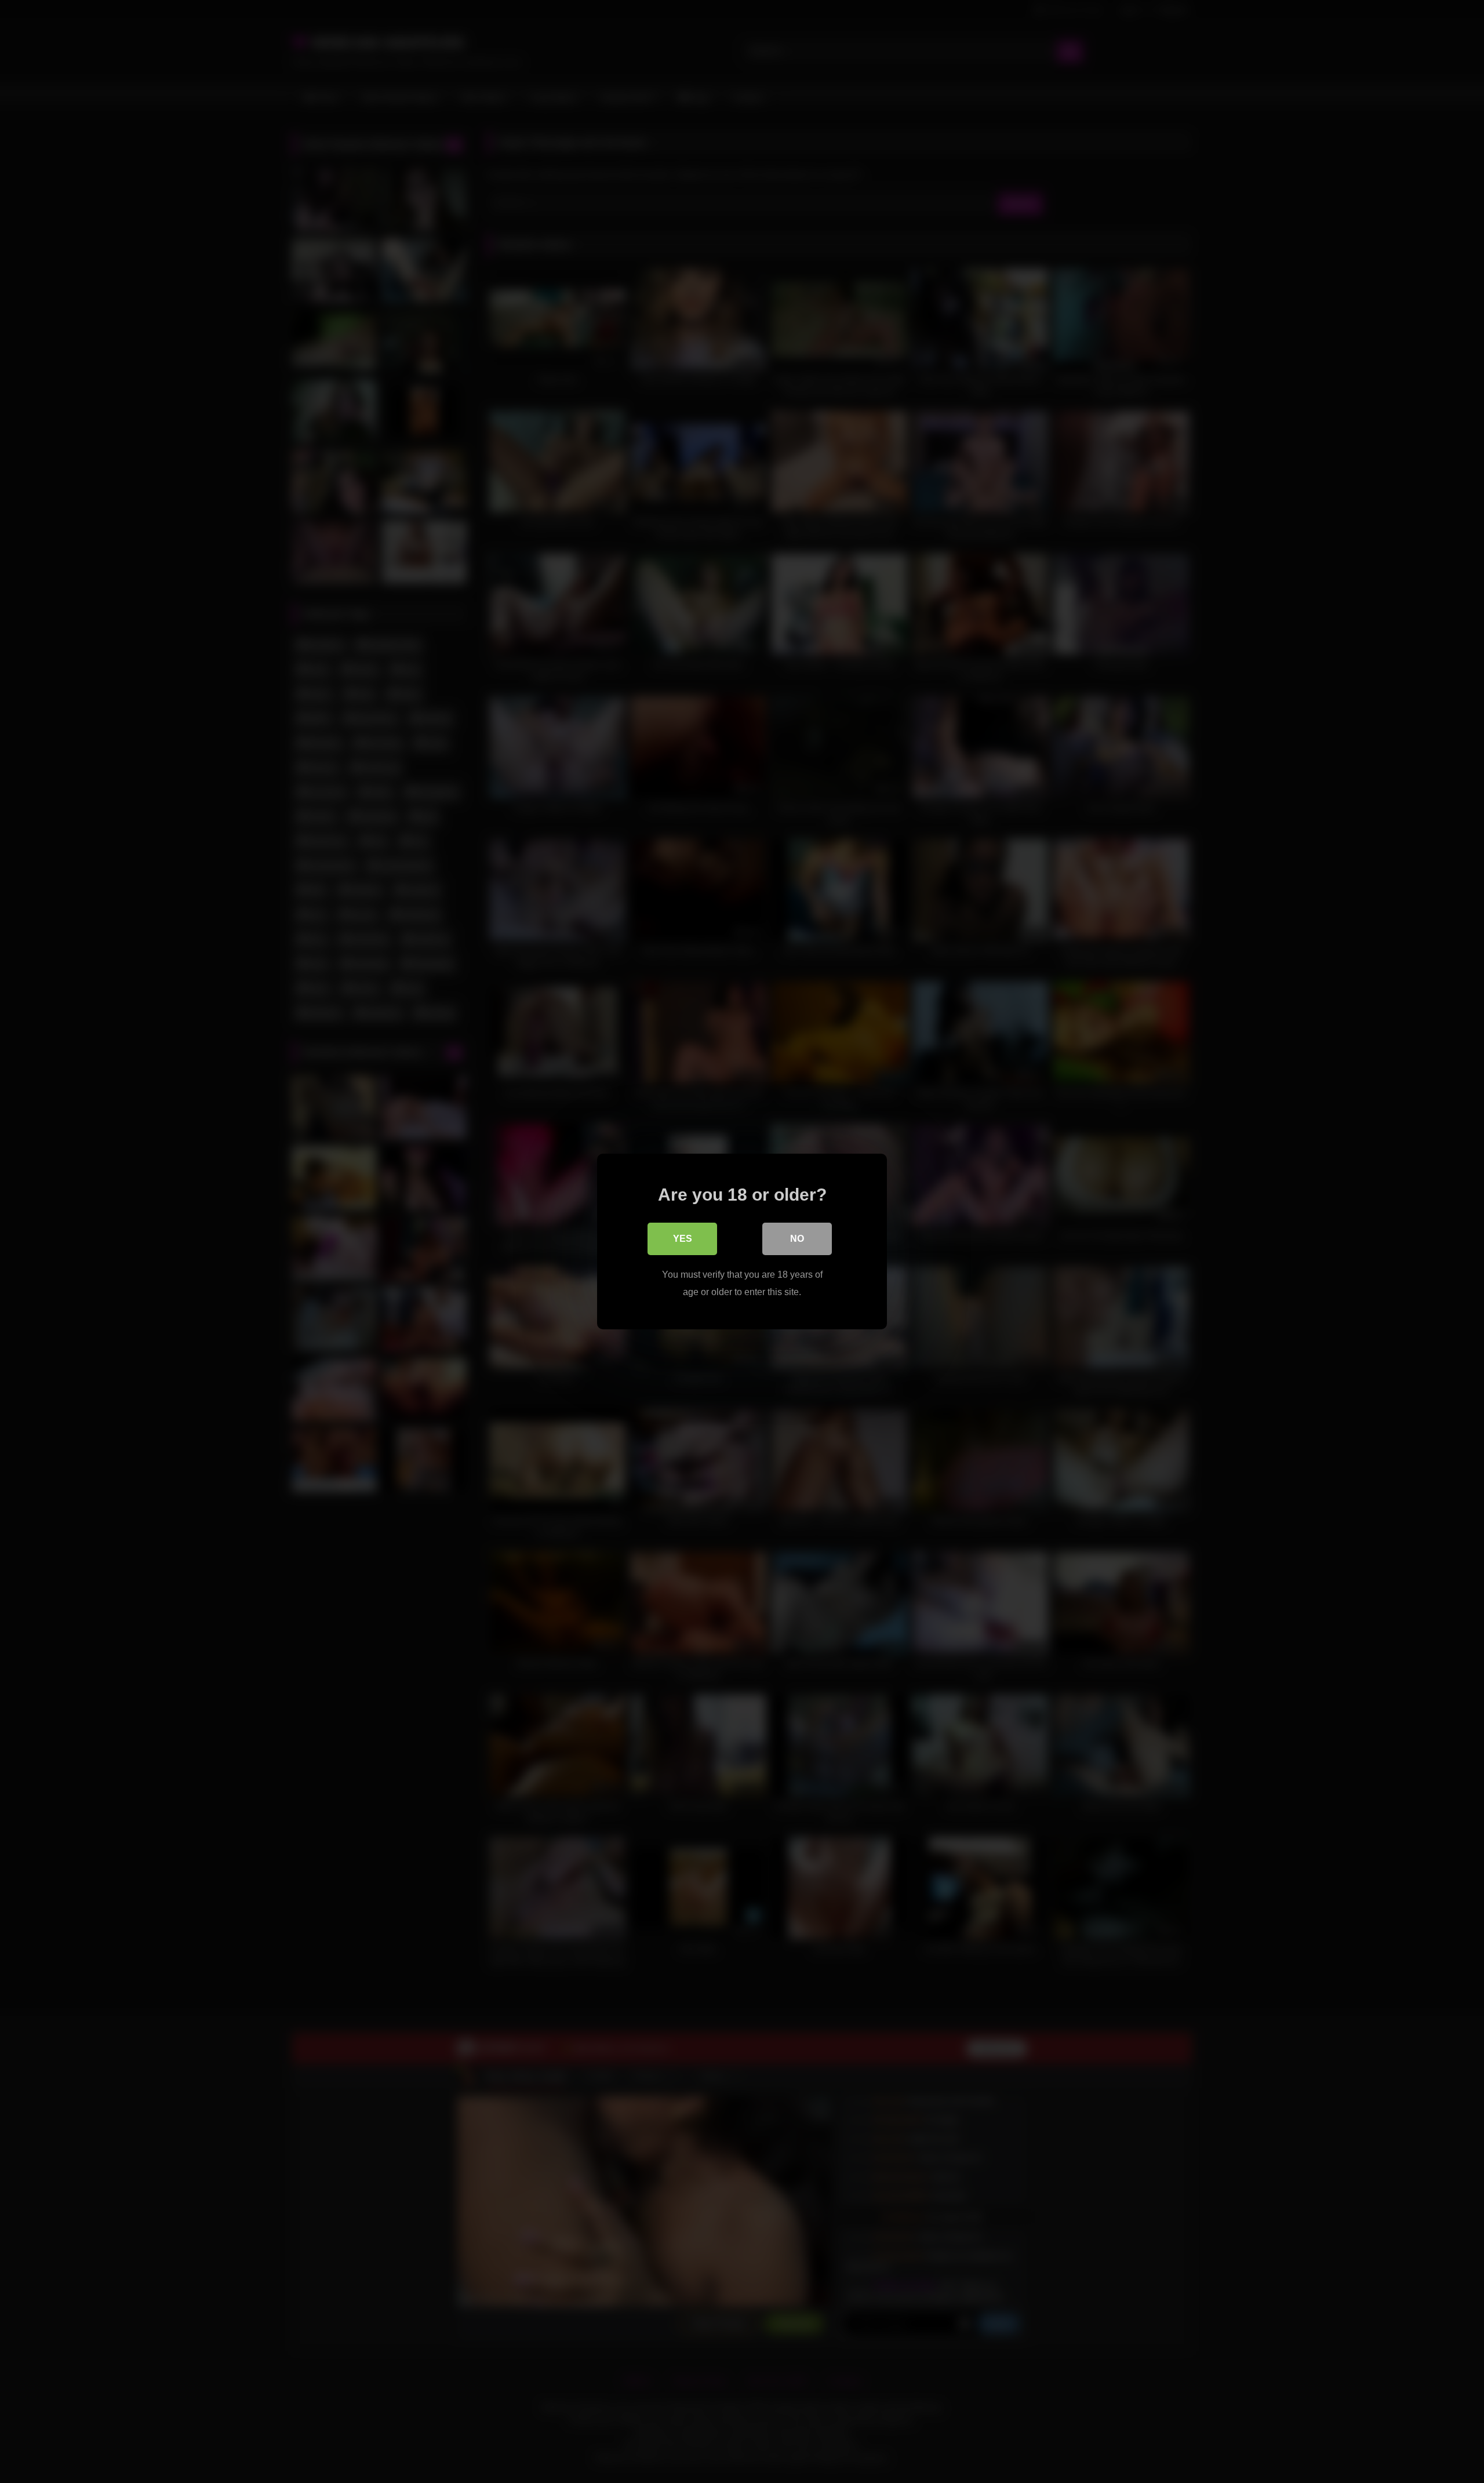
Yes (683, 1239)
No (797, 1239)
